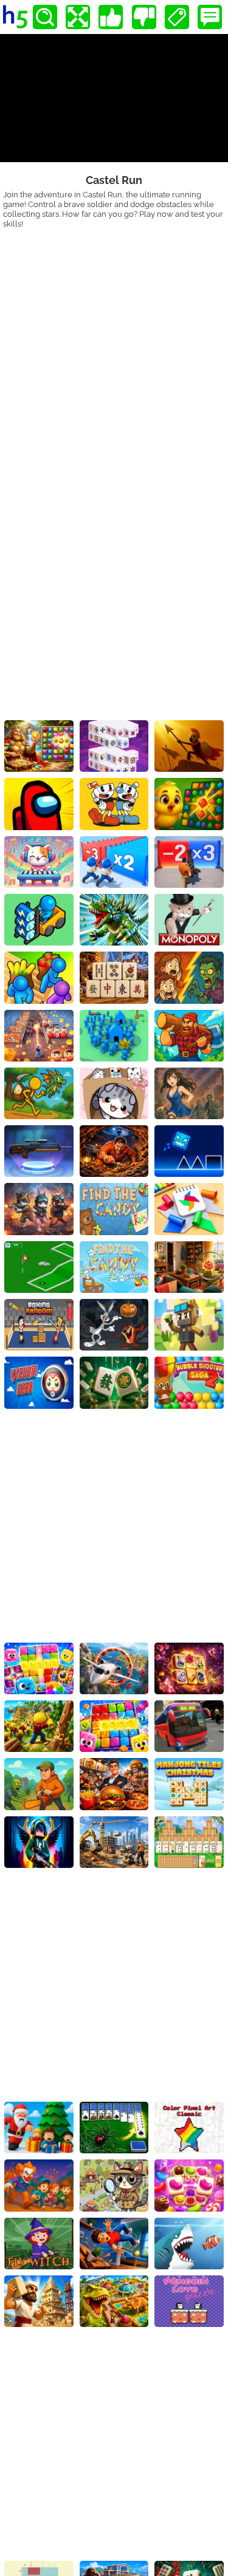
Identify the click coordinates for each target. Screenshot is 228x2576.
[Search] (45, 17)
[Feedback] (210, 17)
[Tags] (177, 17)
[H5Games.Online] (15, 17)
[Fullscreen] (78, 17)
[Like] (111, 17)
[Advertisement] (114, 348)
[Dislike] (144, 17)
